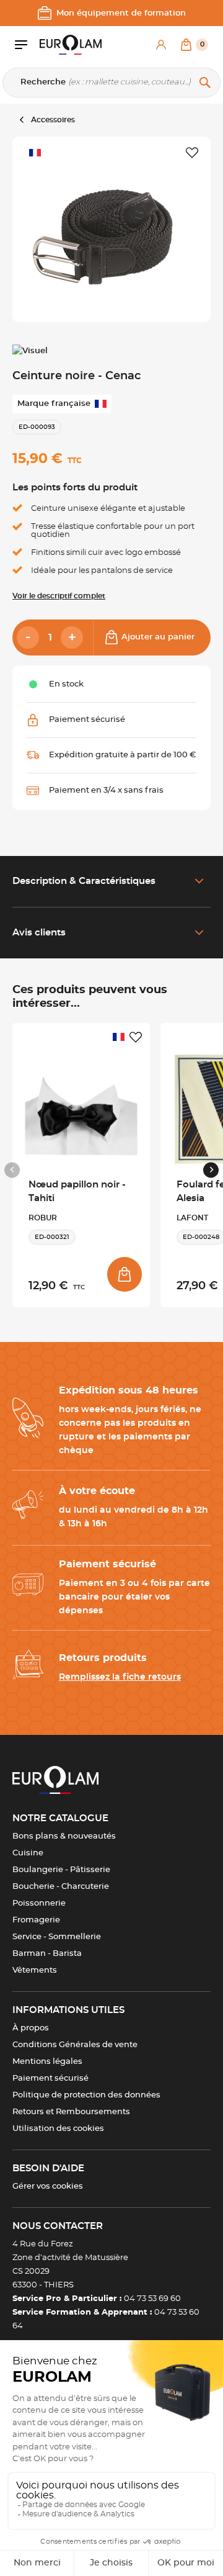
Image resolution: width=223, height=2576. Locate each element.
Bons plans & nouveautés (64, 1836)
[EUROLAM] (71, 45)
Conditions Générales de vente (75, 2045)
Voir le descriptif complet (59, 596)
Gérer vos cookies (48, 2186)
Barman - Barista (47, 1954)
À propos (31, 2028)
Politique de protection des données (86, 2095)
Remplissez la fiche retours (120, 1677)
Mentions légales (47, 2062)
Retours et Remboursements (71, 2112)
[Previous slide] (12, 1170)
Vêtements (35, 1970)
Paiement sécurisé (50, 2078)
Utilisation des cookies (58, 2129)
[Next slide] (211, 1170)
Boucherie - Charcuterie (61, 1887)
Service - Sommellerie (57, 1937)
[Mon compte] (161, 45)
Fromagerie (36, 1920)
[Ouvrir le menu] (27, 45)
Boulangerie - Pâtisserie (61, 1870)
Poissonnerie (39, 1903)
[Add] (72, 637)
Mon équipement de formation (121, 13)
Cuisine (28, 1853)
